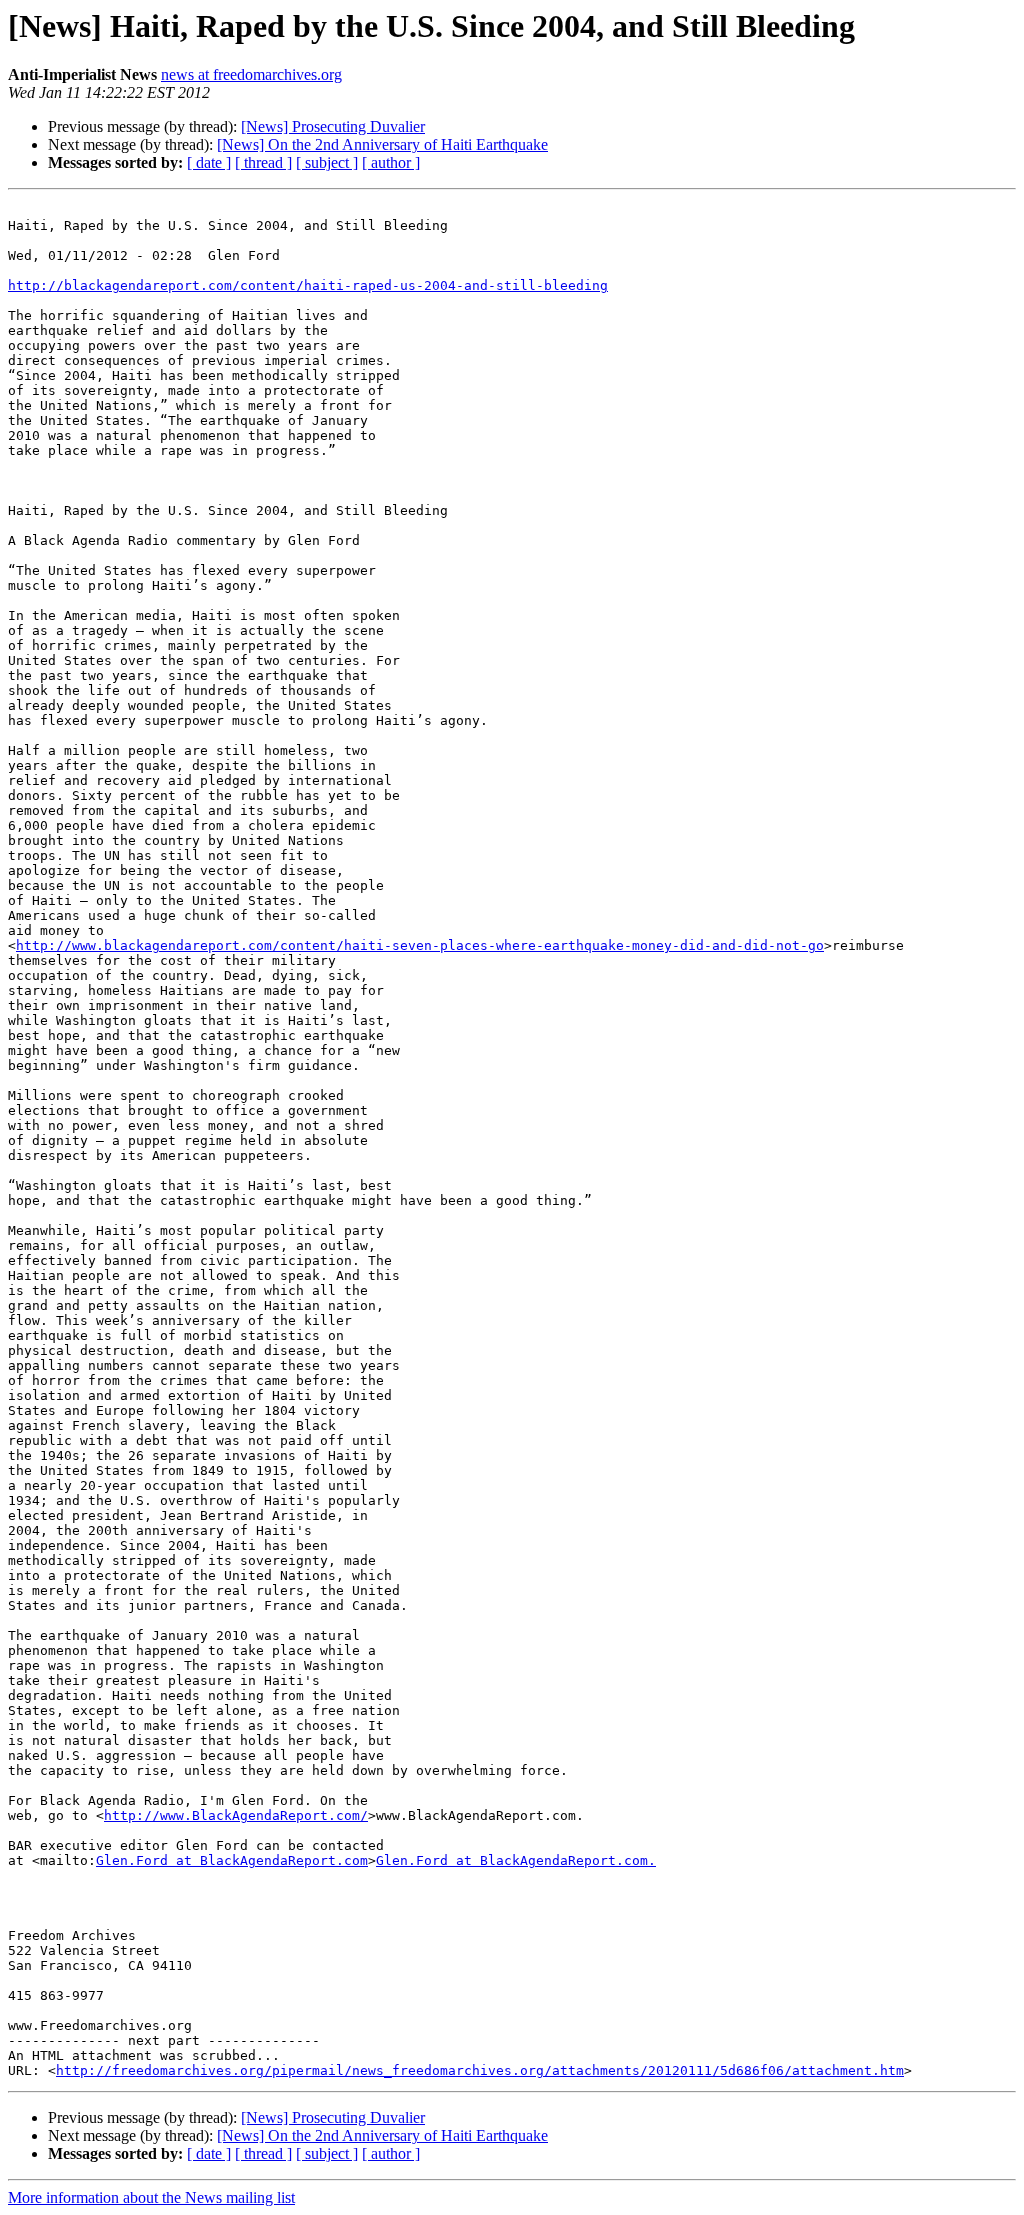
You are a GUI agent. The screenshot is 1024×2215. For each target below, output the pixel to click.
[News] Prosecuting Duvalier (333, 126)
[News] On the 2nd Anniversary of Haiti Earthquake (382, 144)
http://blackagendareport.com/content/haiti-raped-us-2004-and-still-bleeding (308, 285)
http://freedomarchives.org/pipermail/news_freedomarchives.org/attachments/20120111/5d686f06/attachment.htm (480, 2070)
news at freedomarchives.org (251, 74)
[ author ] (391, 162)
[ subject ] (327, 162)
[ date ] (209, 162)
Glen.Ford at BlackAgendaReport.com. (516, 1860)
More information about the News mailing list (151, 2197)
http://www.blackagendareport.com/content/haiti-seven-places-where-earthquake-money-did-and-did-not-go (420, 945)
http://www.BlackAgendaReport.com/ (236, 1815)
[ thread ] (263, 162)
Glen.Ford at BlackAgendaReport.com (232, 1860)
